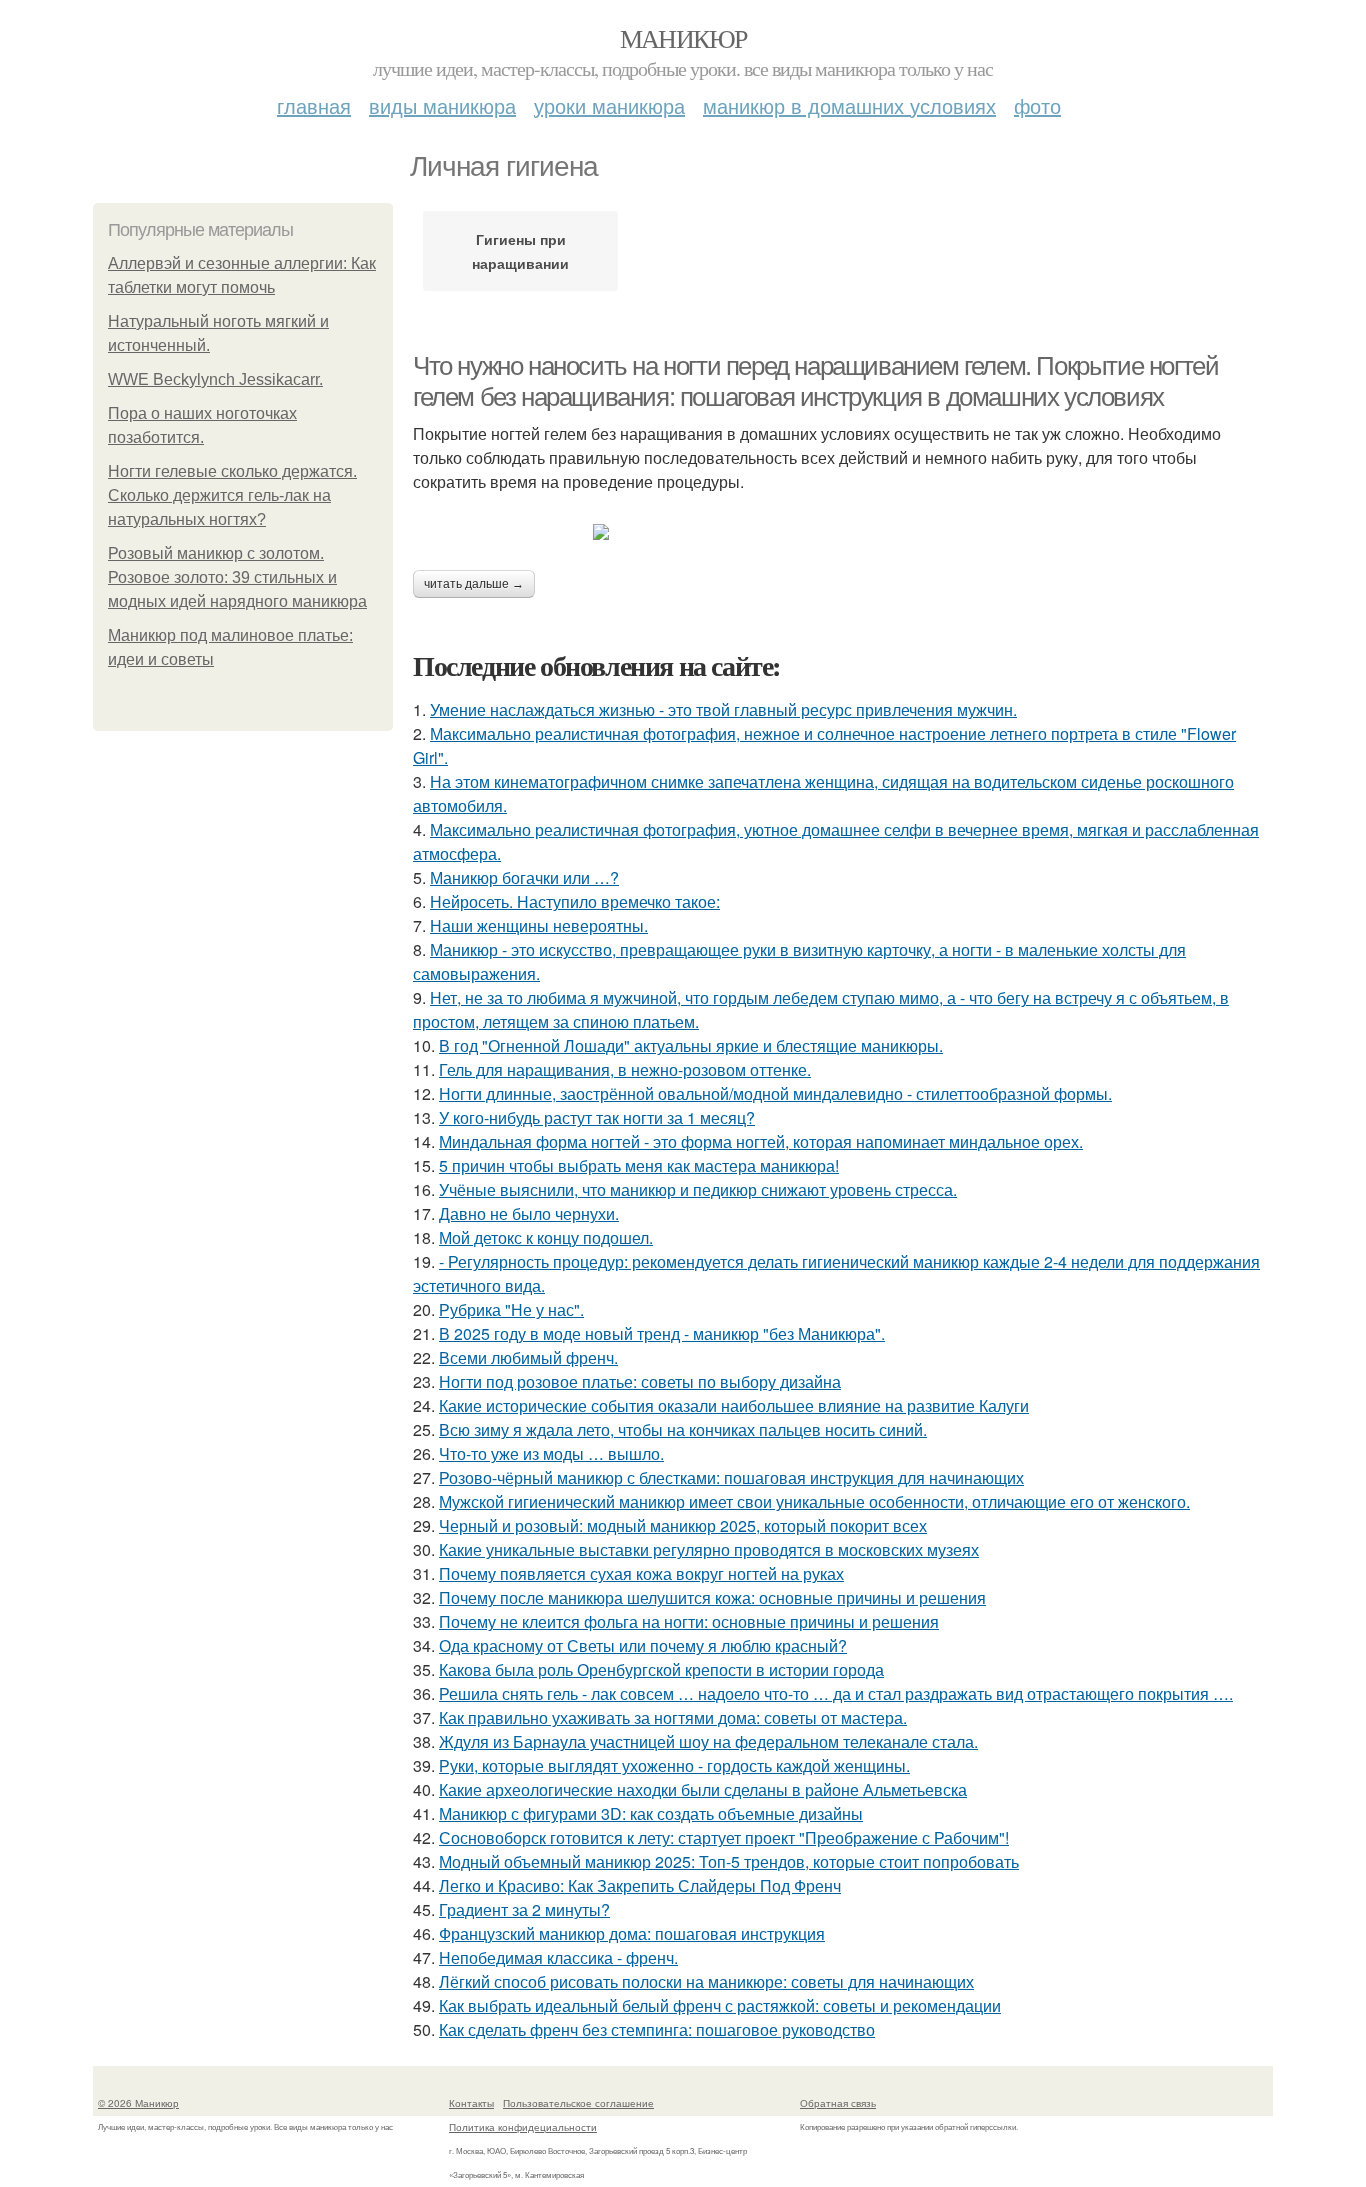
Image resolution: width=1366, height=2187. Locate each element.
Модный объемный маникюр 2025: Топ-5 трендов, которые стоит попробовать (729, 1861)
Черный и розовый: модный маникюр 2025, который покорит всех (683, 1525)
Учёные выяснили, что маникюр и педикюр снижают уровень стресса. (698, 1189)
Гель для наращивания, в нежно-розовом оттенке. (625, 1069)
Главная (314, 105)
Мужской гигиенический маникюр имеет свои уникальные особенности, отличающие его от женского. (814, 1501)
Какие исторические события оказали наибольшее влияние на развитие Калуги (734, 1405)
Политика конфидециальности (523, 2127)
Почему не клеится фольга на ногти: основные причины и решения (689, 1621)
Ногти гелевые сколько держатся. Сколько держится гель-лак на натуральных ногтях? (232, 495)
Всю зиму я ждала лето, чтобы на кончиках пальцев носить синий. (683, 1429)
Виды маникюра (442, 105)
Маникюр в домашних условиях (849, 105)
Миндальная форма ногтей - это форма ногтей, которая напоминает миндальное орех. (761, 1141)
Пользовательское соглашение (578, 2103)
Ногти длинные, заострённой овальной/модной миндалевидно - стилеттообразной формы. (775, 1093)
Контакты (471, 2103)
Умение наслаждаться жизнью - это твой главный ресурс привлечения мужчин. (723, 709)
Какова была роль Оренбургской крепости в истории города (661, 1669)
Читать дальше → (474, 584)
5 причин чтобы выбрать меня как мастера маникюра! (639, 1165)
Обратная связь (838, 2103)
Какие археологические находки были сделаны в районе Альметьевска (703, 1789)
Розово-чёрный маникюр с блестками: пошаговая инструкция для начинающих (731, 1477)
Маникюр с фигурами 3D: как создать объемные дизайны (651, 1813)
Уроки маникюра (609, 105)
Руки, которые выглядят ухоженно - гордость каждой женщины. (674, 1765)
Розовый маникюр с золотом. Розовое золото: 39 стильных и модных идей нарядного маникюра (237, 577)
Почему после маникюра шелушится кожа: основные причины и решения (712, 1597)
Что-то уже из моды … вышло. (551, 1453)
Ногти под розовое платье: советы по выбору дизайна (640, 1381)
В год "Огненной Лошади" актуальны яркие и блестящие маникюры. (691, 1045)
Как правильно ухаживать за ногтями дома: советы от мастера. (673, 1717)
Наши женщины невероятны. (539, 925)
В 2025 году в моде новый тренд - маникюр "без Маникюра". (662, 1333)
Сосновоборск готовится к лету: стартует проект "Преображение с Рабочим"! (724, 1837)
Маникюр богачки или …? (524, 877)
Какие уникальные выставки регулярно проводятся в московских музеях (709, 1549)
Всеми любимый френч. (528, 1357)
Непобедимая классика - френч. (558, 1957)
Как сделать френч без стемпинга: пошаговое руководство (657, 2029)
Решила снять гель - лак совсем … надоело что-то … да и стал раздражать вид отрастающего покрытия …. (836, 1693)
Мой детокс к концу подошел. (546, 1237)
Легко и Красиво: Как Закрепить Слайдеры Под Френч (640, 1885)
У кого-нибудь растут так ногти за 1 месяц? (597, 1117)
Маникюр (683, 38)
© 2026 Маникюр (138, 2103)
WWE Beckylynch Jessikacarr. (215, 379)
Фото (1037, 105)
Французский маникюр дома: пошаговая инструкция (632, 1933)
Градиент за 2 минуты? (524, 1909)
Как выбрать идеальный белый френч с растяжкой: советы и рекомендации (720, 2005)
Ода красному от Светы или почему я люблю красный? (643, 1645)
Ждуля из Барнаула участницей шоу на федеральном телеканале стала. (708, 1741)
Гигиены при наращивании (520, 251)
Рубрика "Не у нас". (511, 1309)
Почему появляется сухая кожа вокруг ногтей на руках (641, 1573)
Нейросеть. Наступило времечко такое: (575, 901)
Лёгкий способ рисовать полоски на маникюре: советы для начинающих (706, 1981)
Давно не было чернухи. (529, 1213)
